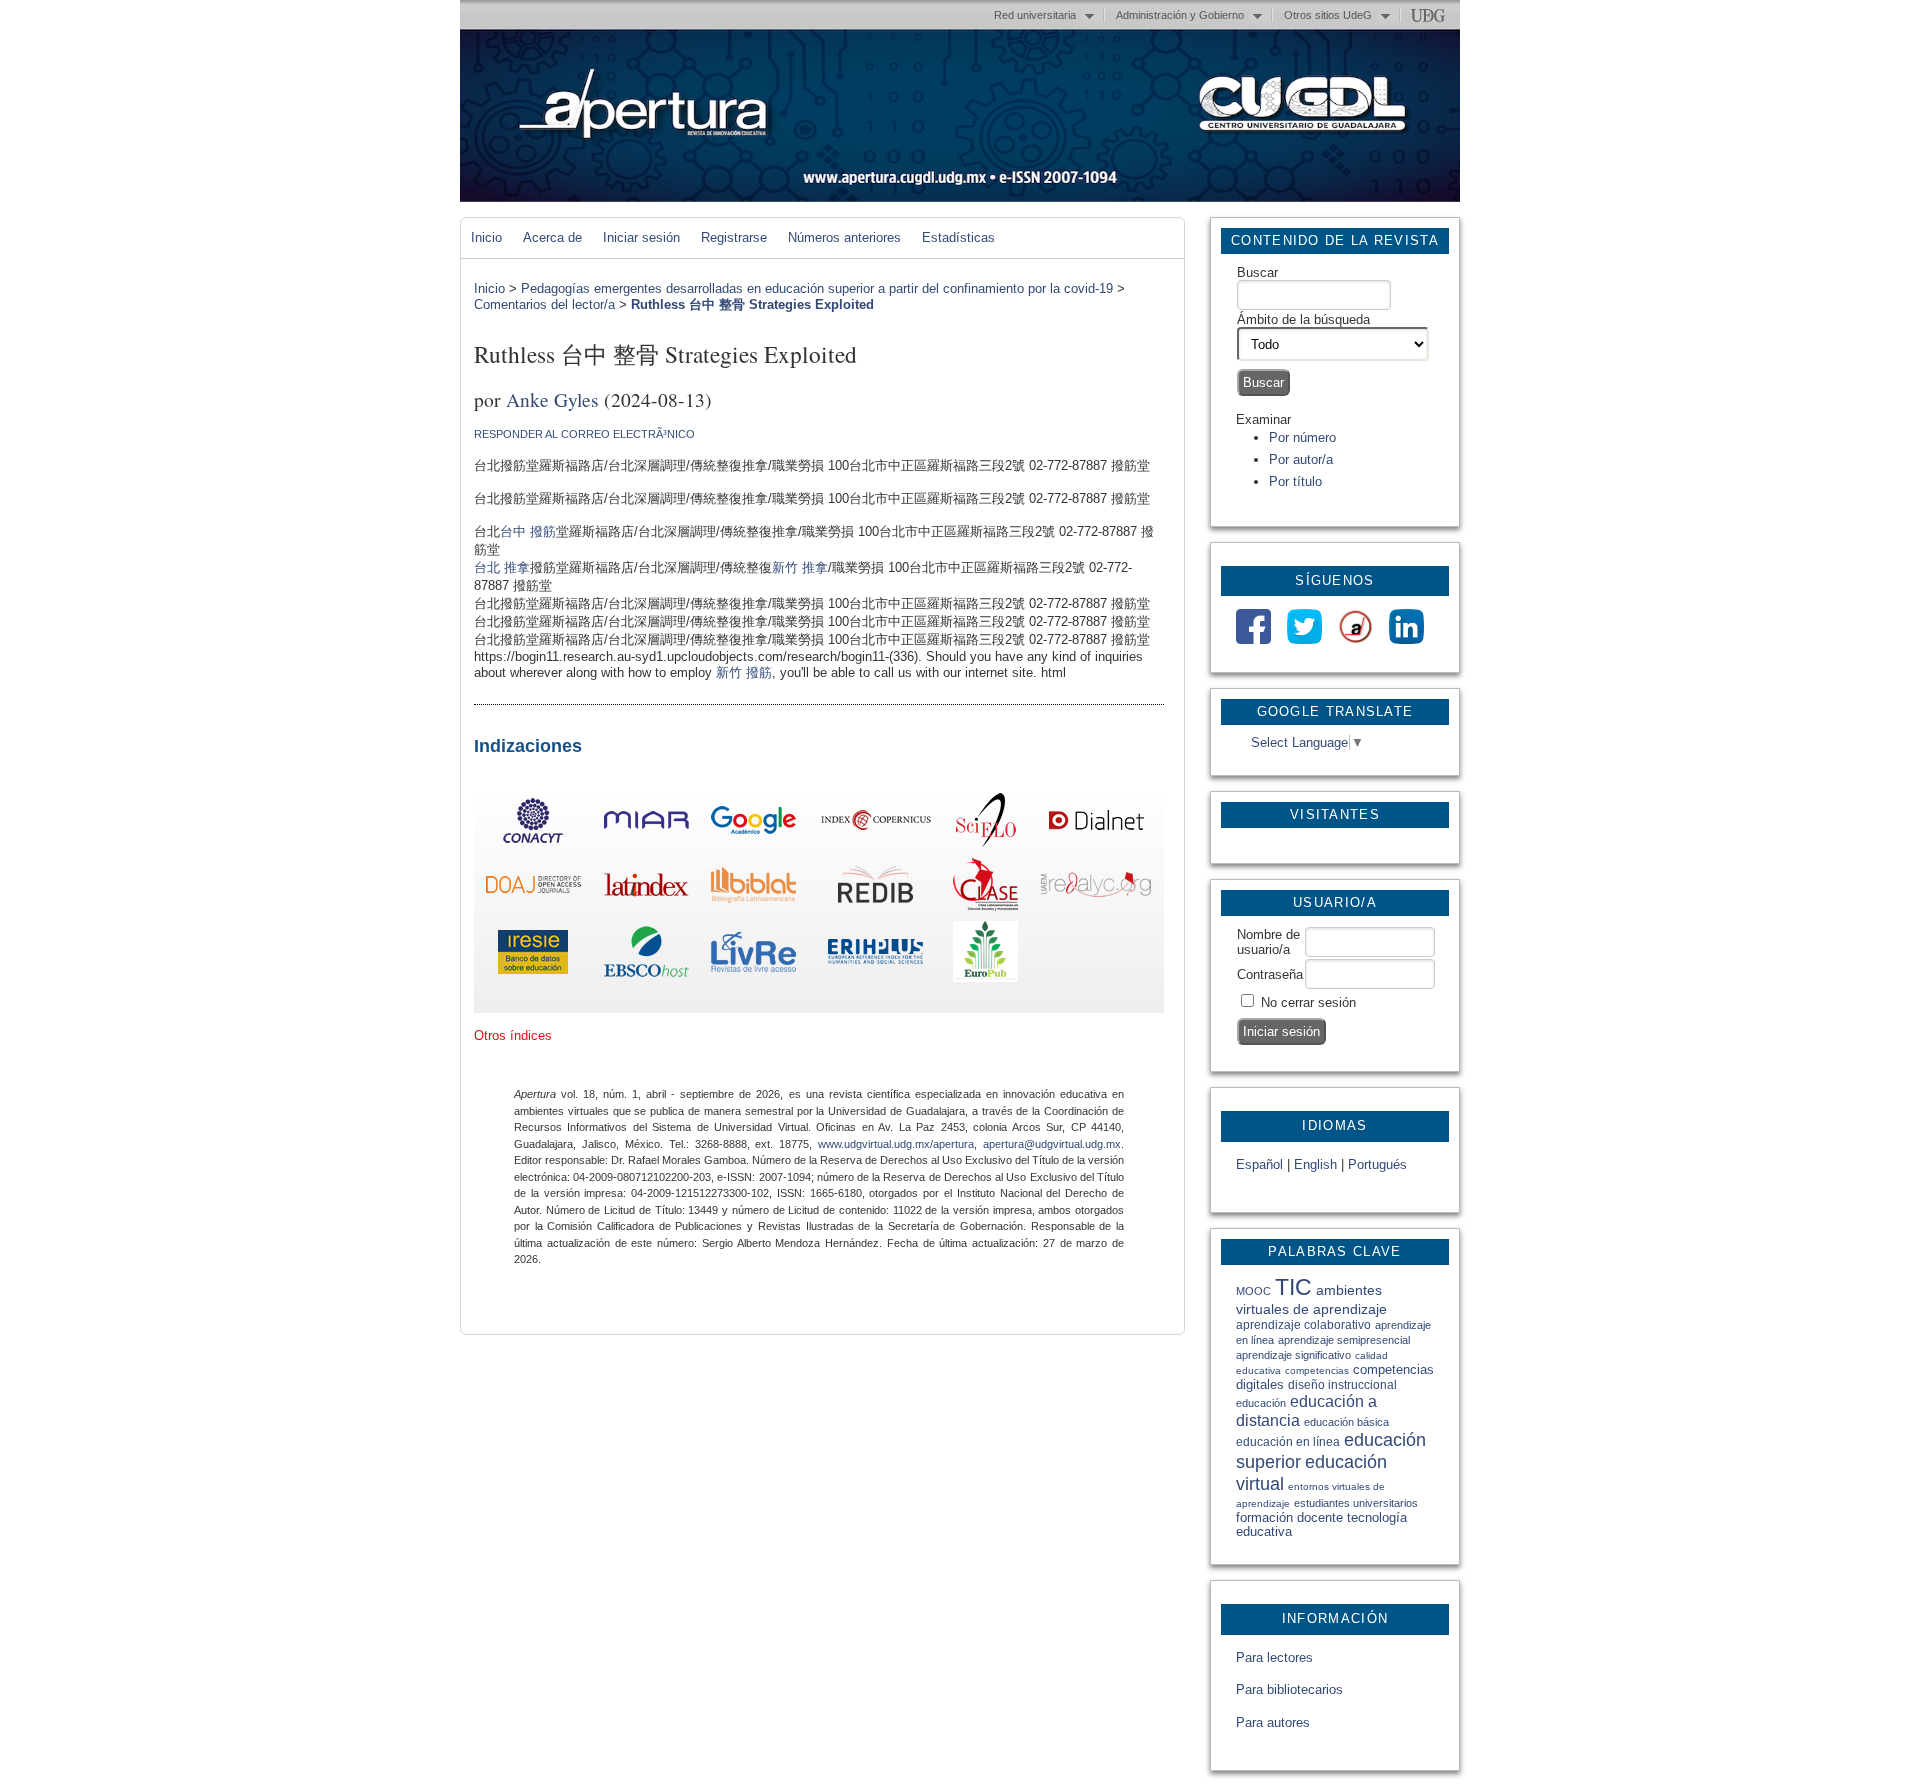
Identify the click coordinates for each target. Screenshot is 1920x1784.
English (1315, 1164)
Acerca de (552, 237)
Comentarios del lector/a (544, 304)
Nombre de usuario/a (1268, 942)
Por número (1302, 437)
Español (1259, 1164)
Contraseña (1270, 974)
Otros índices (513, 1035)
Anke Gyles (552, 399)
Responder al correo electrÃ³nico (584, 434)
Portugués (1377, 1164)
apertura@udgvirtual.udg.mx (1052, 1144)
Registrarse (734, 237)
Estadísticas (958, 237)
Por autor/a (1301, 459)
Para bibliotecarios (1289, 1689)
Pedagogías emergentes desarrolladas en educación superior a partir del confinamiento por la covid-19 (817, 288)
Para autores (1273, 1722)
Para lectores (1274, 1657)
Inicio (486, 237)
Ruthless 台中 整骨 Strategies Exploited (752, 304)
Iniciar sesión (641, 237)
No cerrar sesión (1308, 1002)
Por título (1295, 481)
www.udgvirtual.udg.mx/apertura (896, 1144)
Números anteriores (844, 237)
